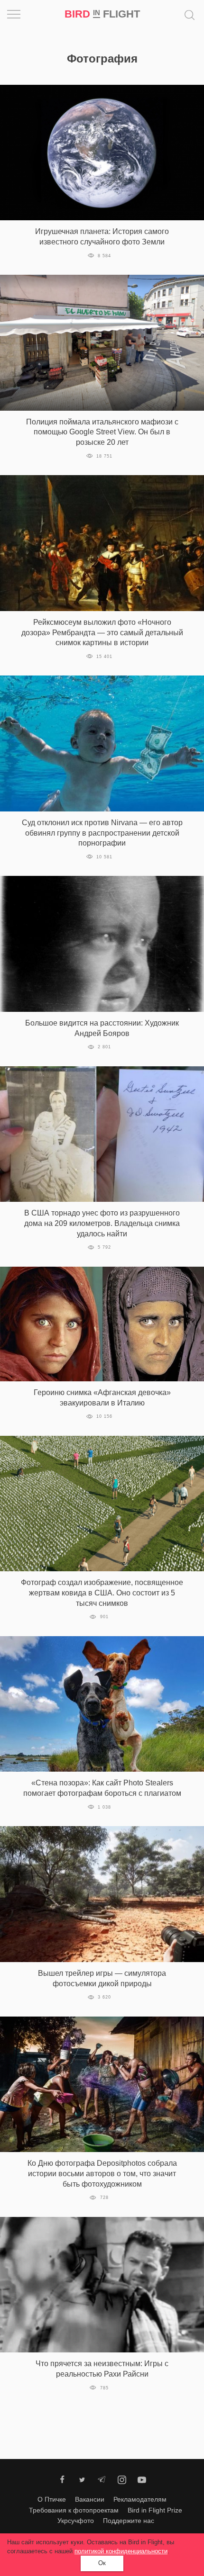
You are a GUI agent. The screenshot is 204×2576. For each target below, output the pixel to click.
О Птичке (52, 2499)
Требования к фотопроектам (74, 2510)
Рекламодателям (140, 2499)
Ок (102, 2563)
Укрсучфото (76, 2521)
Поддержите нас (129, 2521)
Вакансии (90, 2499)
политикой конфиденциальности (121, 2551)
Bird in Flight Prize (155, 2510)
